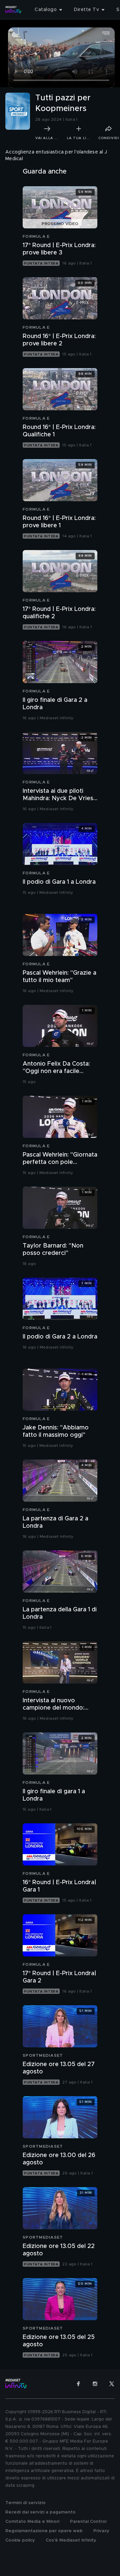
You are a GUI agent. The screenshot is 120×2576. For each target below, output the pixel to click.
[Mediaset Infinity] (13, 10)
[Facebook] (78, 2384)
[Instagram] (95, 2384)
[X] (112, 2384)
